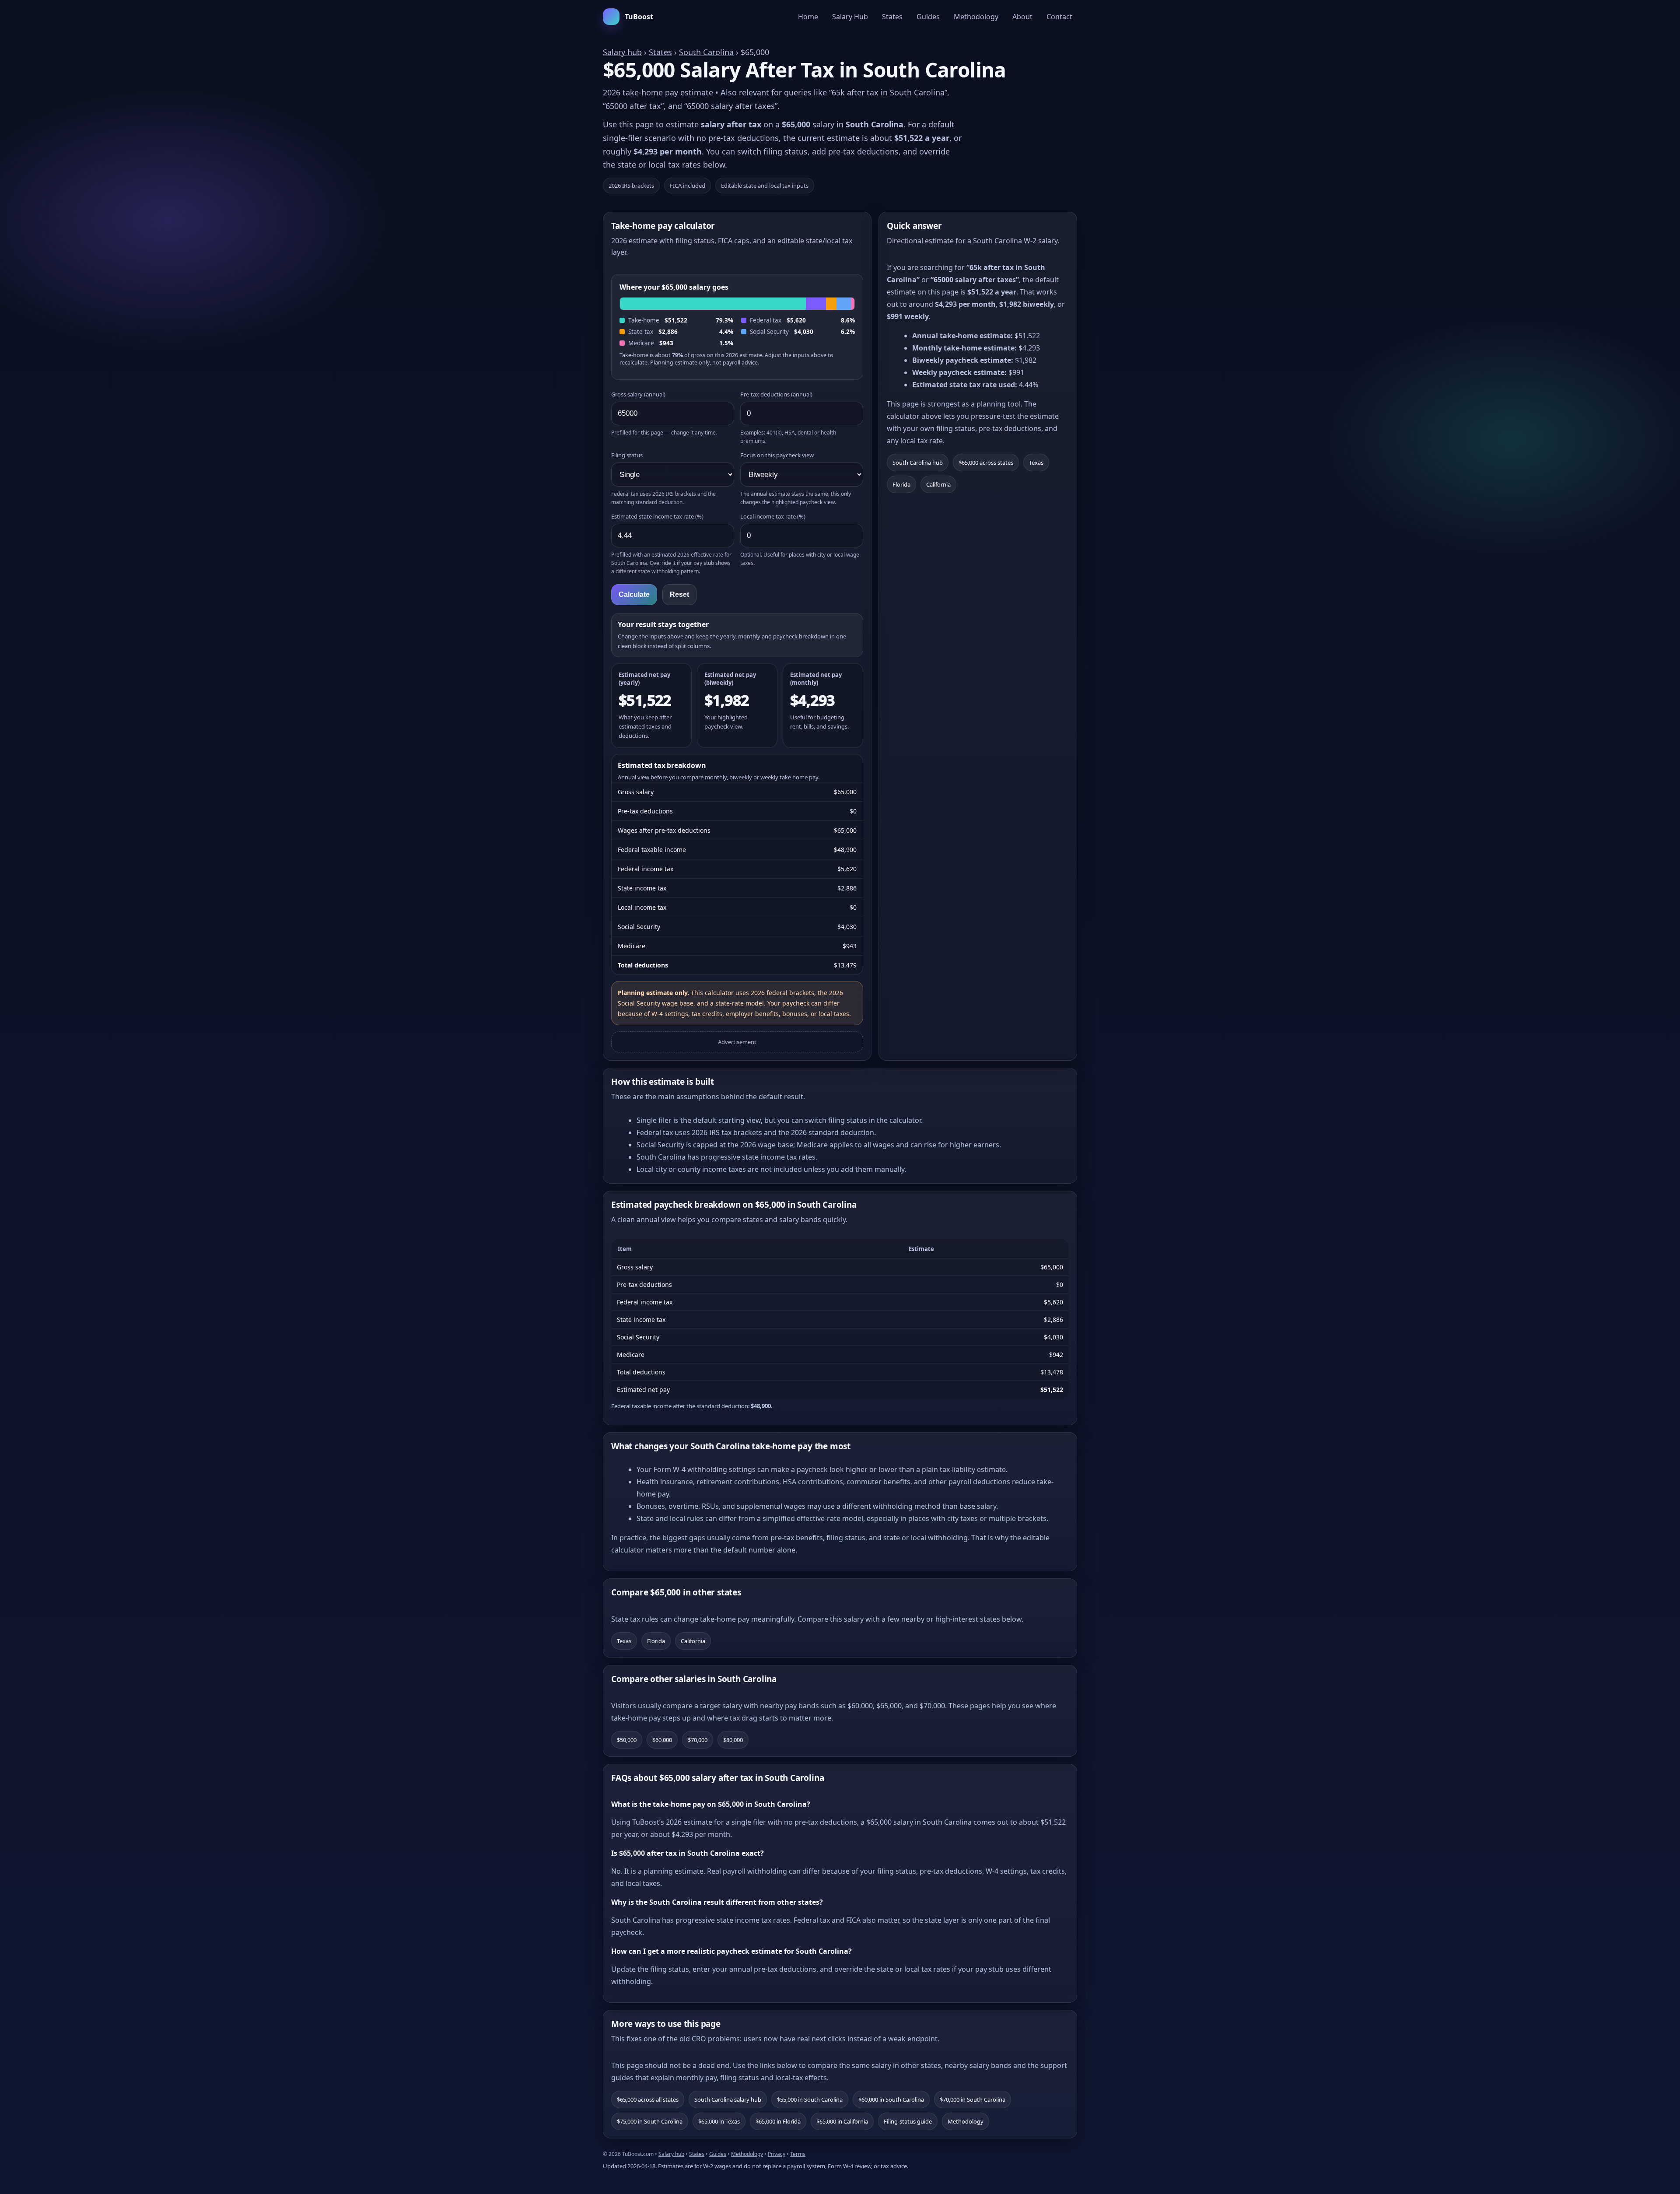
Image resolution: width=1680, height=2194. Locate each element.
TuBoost (639, 17)
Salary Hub (850, 17)
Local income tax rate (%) (773, 516)
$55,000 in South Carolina (810, 2099)
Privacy (777, 2154)
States (892, 17)
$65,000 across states (986, 463)
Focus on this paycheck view (777, 455)
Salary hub (622, 52)
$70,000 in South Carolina (973, 2099)
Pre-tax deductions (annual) (776, 394)
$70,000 (698, 1740)
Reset (679, 594)
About (1022, 17)
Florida (901, 484)
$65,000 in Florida (778, 2121)
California (938, 484)
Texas (1036, 463)
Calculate (634, 594)
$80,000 (733, 1740)
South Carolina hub (918, 463)
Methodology (976, 17)
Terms (798, 2154)
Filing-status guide (908, 2121)
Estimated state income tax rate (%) (657, 516)
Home (808, 17)
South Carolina (706, 52)
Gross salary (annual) (638, 394)
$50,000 (627, 1740)
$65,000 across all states (648, 2099)
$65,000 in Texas (719, 2121)
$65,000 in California (842, 2121)
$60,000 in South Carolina (891, 2099)
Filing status (627, 455)
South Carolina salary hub (728, 2099)
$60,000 (662, 1740)
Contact (1059, 17)
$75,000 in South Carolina (650, 2121)
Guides (928, 17)
